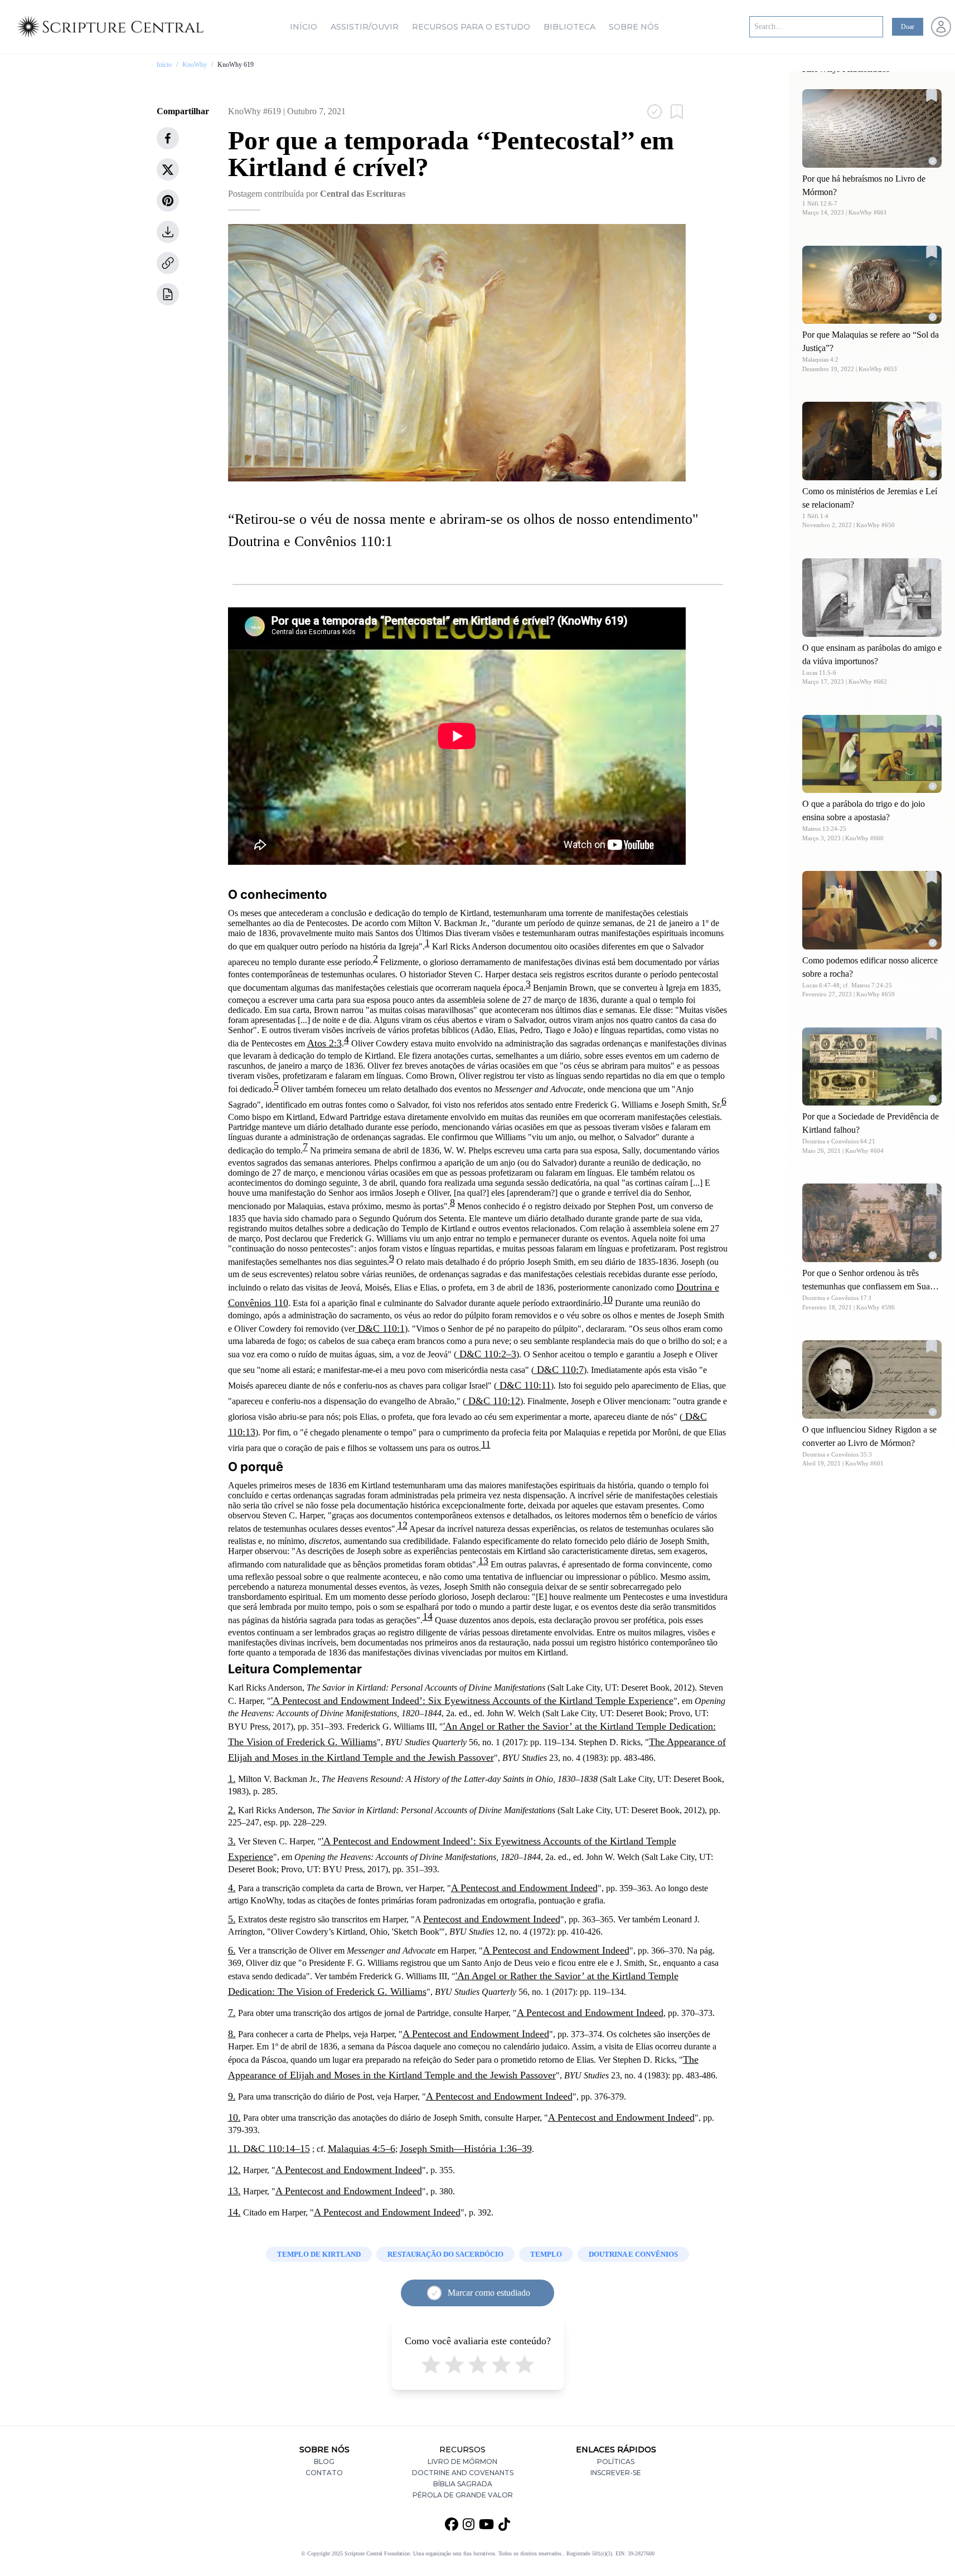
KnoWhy (195, 65)
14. (234, 2212)
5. (232, 1919)
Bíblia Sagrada (463, 2484)
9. (232, 2096)
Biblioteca (569, 27)
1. (232, 1779)
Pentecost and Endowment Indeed (492, 1919)
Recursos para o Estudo (471, 27)
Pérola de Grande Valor (463, 2495)
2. (232, 1810)
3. (232, 1841)
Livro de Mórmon (462, 2461)
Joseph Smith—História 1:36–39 (466, 2149)
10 (608, 1299)
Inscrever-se (616, 2473)
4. (232, 1888)
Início (304, 27)
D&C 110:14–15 (275, 2149)
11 (486, 1444)
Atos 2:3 (324, 1043)
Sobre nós (634, 27)
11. (234, 2149)
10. (234, 2117)
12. (234, 2170)
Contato (324, 2473)
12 (403, 1525)
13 (483, 1561)
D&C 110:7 (559, 1370)
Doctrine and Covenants (463, 2473)
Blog (324, 2461)
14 (428, 1616)
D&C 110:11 (524, 1385)
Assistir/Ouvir (365, 27)
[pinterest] (168, 201)
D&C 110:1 (380, 1328)
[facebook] (168, 138)
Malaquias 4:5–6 (362, 2149)
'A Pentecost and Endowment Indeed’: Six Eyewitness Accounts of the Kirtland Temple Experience (472, 1701)
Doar (908, 27)
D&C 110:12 (493, 1401)
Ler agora (872, 128)
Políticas (616, 2461)
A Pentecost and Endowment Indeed (524, 1888)
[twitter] (168, 169)
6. (232, 1950)
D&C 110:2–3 (486, 1354)
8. (232, 2034)
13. (234, 2191)
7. (232, 2013)
